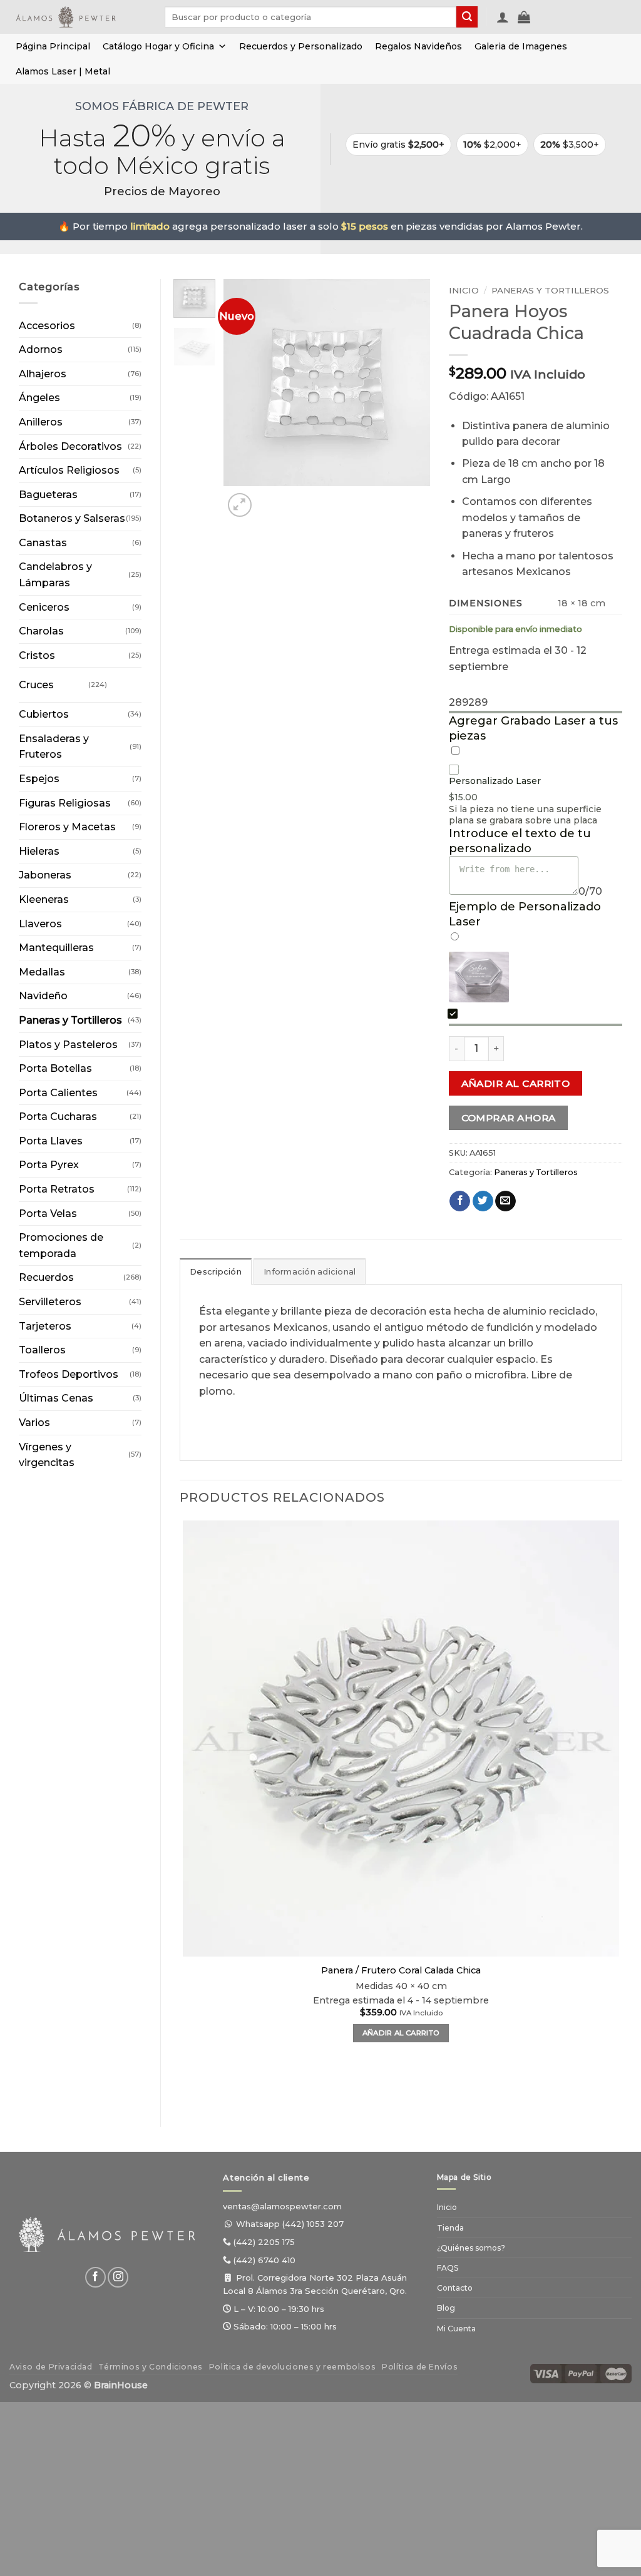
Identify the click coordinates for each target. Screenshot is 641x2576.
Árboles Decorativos (70, 446)
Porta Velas (48, 1214)
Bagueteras (48, 495)
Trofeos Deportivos (69, 1374)
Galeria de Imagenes (521, 46)
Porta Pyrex (49, 1165)
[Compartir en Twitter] (483, 1201)
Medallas (42, 972)
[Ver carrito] (524, 17)
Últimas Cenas (56, 1398)
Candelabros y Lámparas (55, 575)
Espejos (39, 779)
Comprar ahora (509, 1118)
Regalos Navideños (418, 46)
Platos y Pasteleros (68, 1045)
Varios (34, 1423)
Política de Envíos (420, 2367)
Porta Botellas (55, 1068)
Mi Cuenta (456, 2329)
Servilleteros (50, 1302)
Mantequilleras (56, 948)
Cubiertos (44, 714)
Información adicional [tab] (310, 1272)
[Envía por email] (505, 1201)
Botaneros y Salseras (72, 518)
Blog (446, 2308)
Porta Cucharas (58, 1117)
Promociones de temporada (61, 1245)
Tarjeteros (45, 1326)
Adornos (41, 349)
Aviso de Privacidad (51, 2367)
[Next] (270, 498)
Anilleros (41, 422)
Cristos (37, 655)
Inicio (464, 290)
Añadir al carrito (516, 1083)
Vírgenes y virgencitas (47, 1455)
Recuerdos (46, 1277)
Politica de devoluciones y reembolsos (293, 2367)
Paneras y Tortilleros (70, 1020)
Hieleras (39, 851)
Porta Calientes (58, 1093)
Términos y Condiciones (150, 2367)
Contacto (455, 2288)
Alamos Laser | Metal (63, 71)
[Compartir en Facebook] (460, 1201)
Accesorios (47, 326)
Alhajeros (43, 374)
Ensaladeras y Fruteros (54, 747)
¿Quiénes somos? (471, 2248)
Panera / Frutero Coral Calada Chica (401, 1970)
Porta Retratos (57, 1189)
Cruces (36, 685)
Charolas (41, 631)
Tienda (450, 2228)
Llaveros (40, 924)
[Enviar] (467, 17)
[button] (503, 17)
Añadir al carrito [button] (401, 2033)
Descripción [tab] (216, 1272)
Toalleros (42, 1350)
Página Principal (53, 46)
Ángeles (39, 398)
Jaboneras (45, 875)
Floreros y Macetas (67, 827)
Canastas (43, 543)
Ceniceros (44, 607)
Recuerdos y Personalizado (301, 46)
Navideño (43, 996)
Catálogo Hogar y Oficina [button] (158, 46)
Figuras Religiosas (65, 803)
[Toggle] (119, 680)
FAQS (448, 2268)
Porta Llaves (51, 1141)
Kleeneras (44, 899)
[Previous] (186, 2086)
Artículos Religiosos (69, 470)
